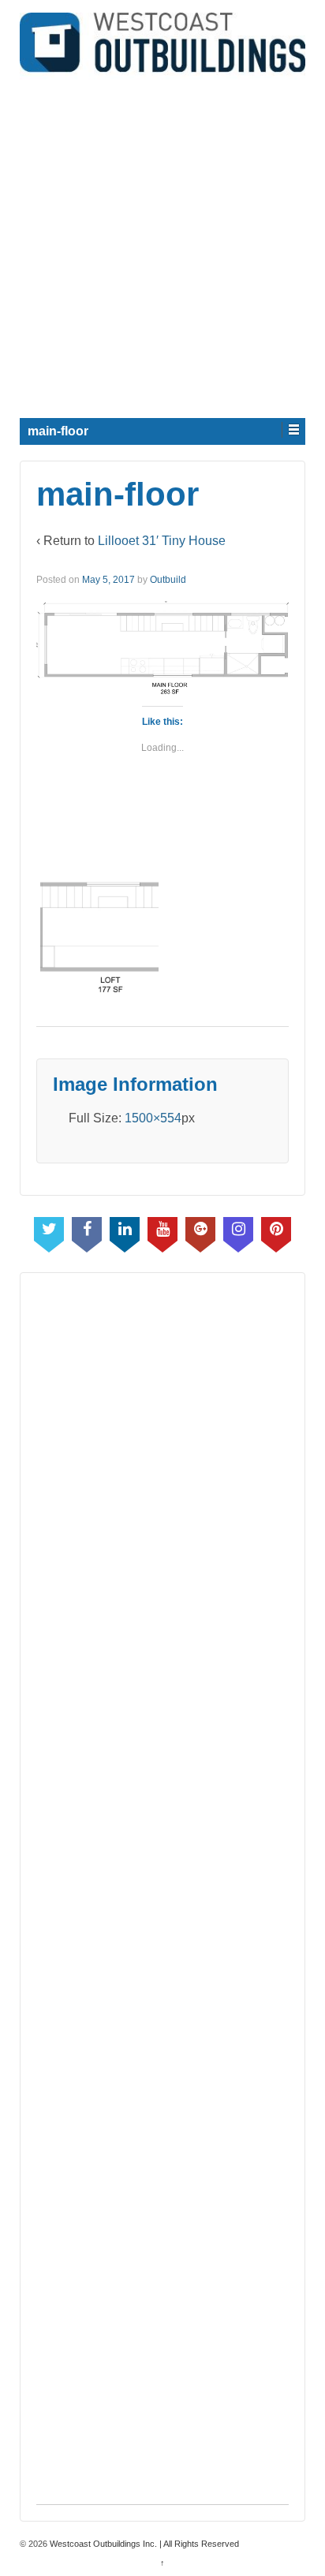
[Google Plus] (200, 1231)
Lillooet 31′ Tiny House (162, 541)
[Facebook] (87, 1231)
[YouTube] (162, 1231)
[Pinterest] (276, 1231)
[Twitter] (49, 1231)
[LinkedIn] (125, 1231)
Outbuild (168, 580)
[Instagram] (238, 1231)
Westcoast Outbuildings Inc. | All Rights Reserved (143, 2544)
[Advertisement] (162, 242)
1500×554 (153, 1118)
